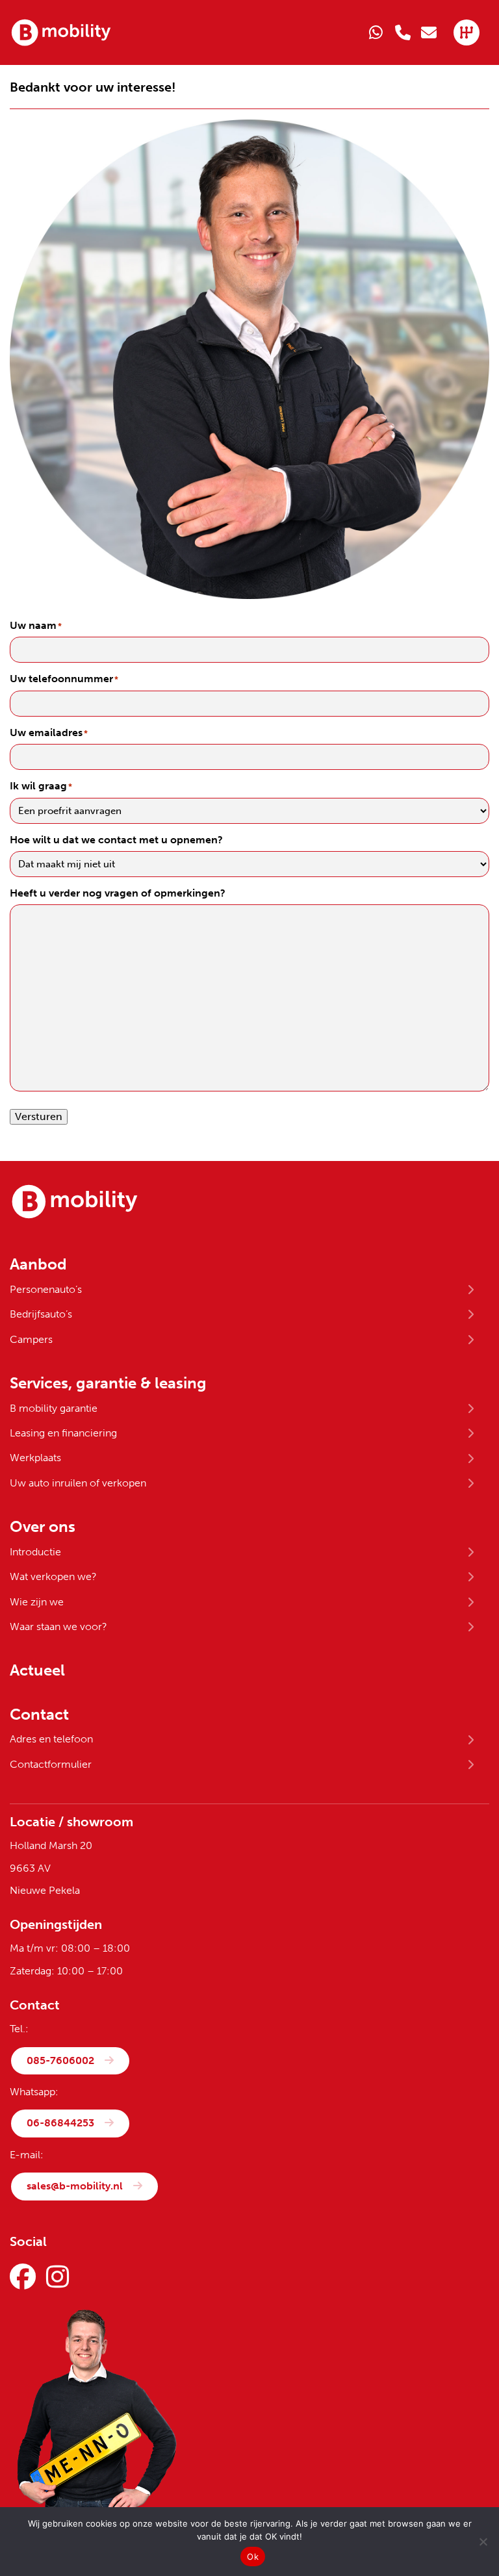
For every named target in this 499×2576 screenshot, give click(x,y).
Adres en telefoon (51, 1739)
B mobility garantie (54, 1408)
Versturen (39, 1116)
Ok (253, 2557)
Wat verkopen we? (53, 1576)
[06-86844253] (377, 32)
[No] (483, 2542)
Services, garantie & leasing (108, 1383)
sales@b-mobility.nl (75, 2186)
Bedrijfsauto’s (41, 1314)
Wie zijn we (37, 1602)
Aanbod (38, 1264)
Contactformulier (51, 1764)
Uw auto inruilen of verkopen (78, 1483)
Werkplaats (35, 1458)
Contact (39, 1715)
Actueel (37, 1670)
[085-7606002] (403, 32)
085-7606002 (60, 2060)
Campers (31, 1339)
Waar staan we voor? (58, 1626)
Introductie (35, 1552)
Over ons (43, 1527)
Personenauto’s (46, 1289)
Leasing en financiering (63, 1433)
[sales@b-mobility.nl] (429, 32)
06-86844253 (60, 2123)
